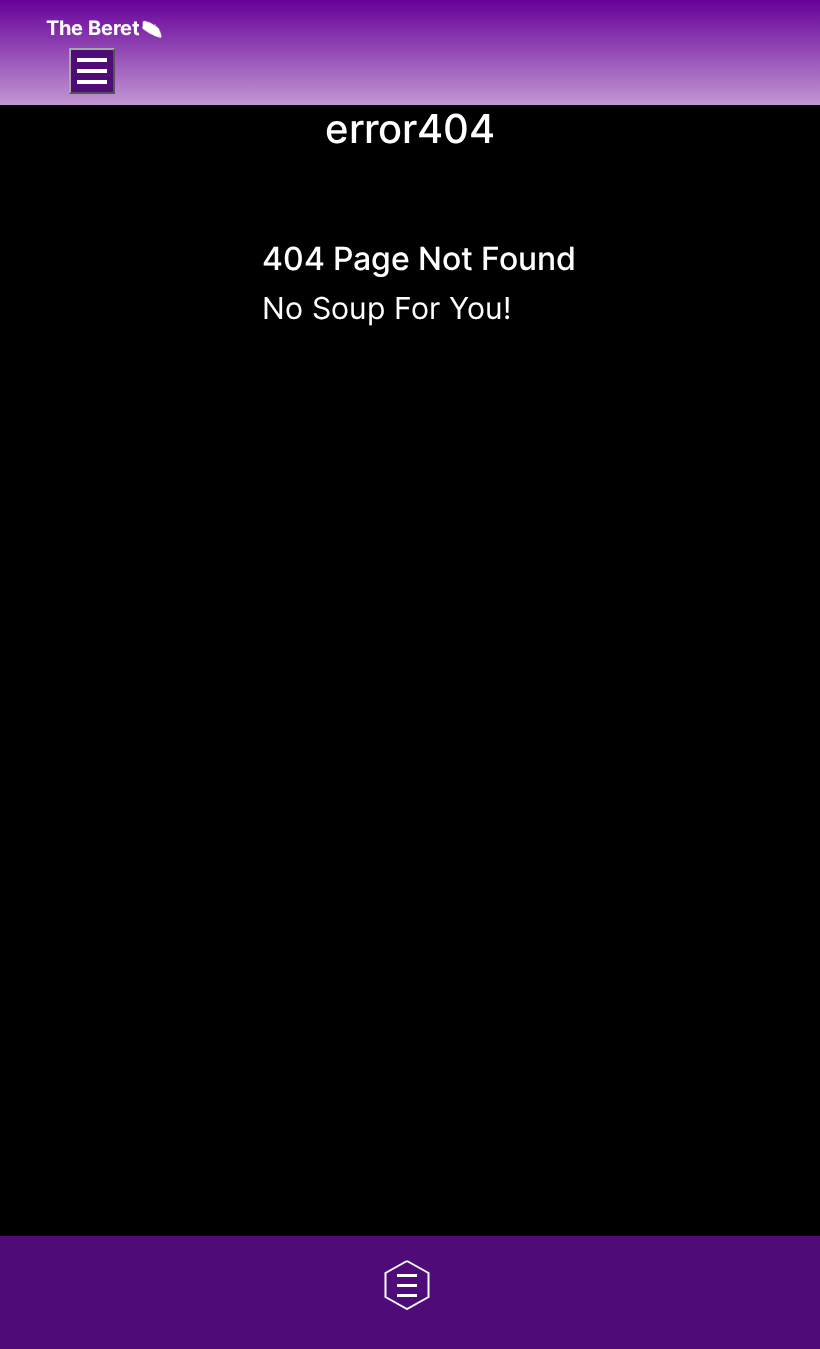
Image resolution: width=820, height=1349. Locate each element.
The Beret (93, 28)
